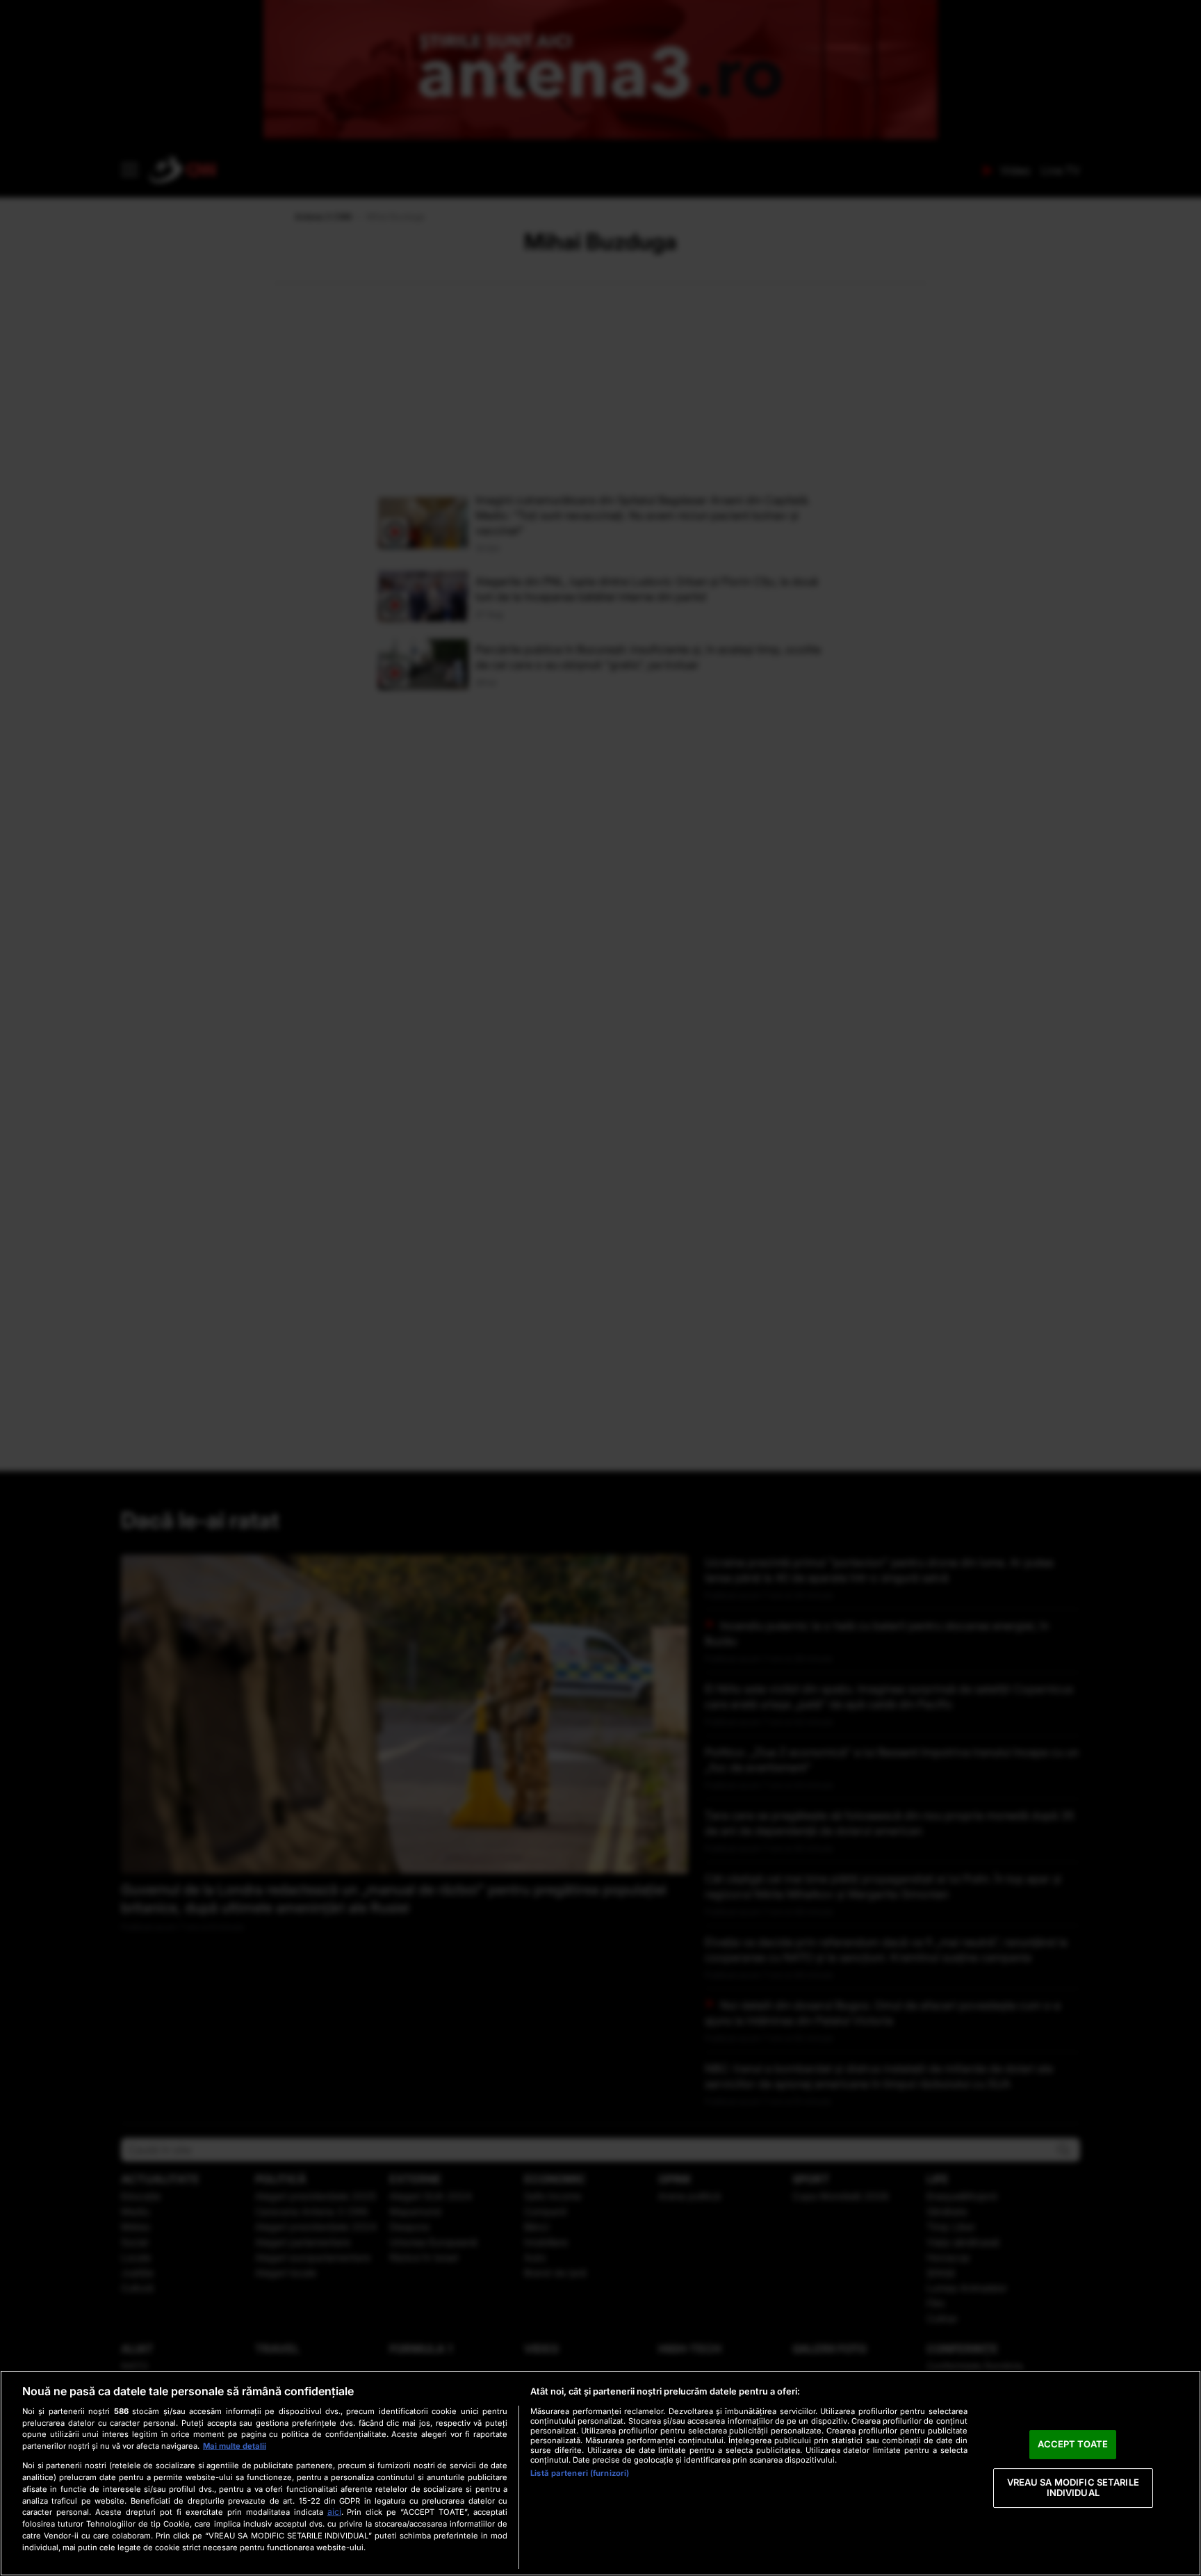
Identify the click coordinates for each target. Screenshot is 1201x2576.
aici (334, 2512)
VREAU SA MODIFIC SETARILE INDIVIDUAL (1073, 2488)
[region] (600, 2473)
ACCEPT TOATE (1073, 2444)
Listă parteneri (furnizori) (580, 2473)
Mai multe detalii (235, 2446)
